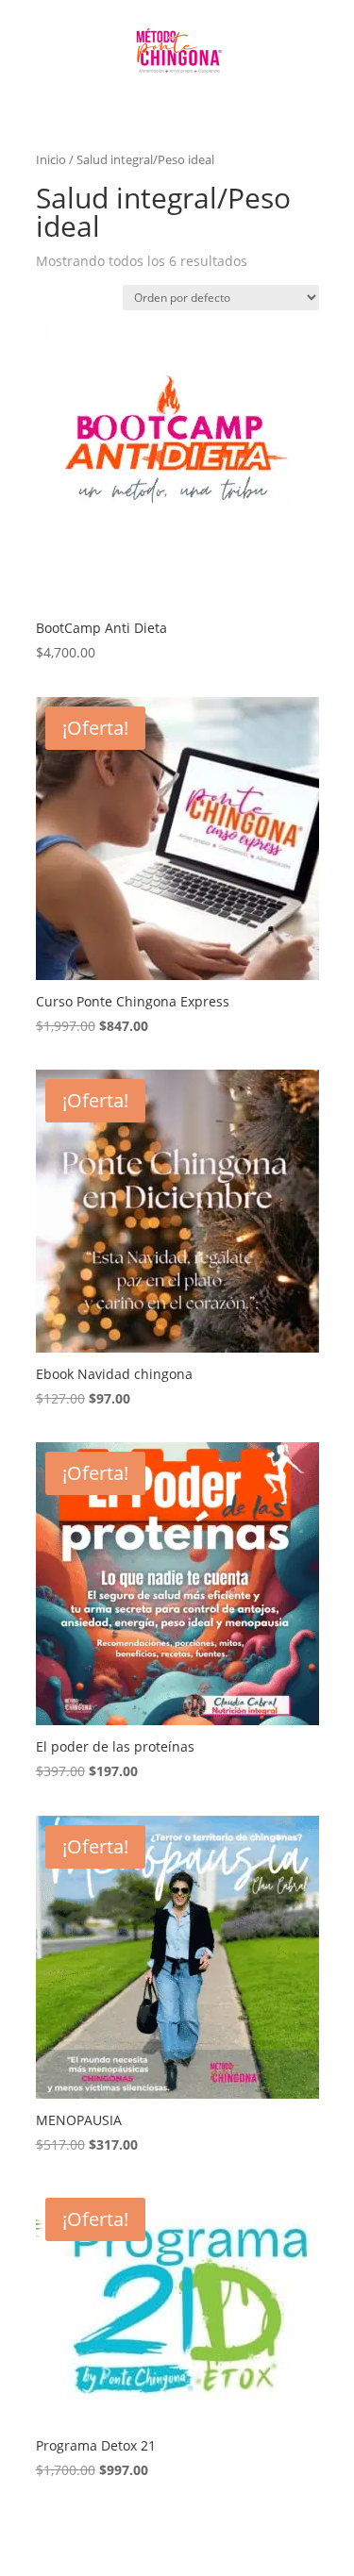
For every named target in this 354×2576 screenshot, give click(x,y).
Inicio (51, 159)
